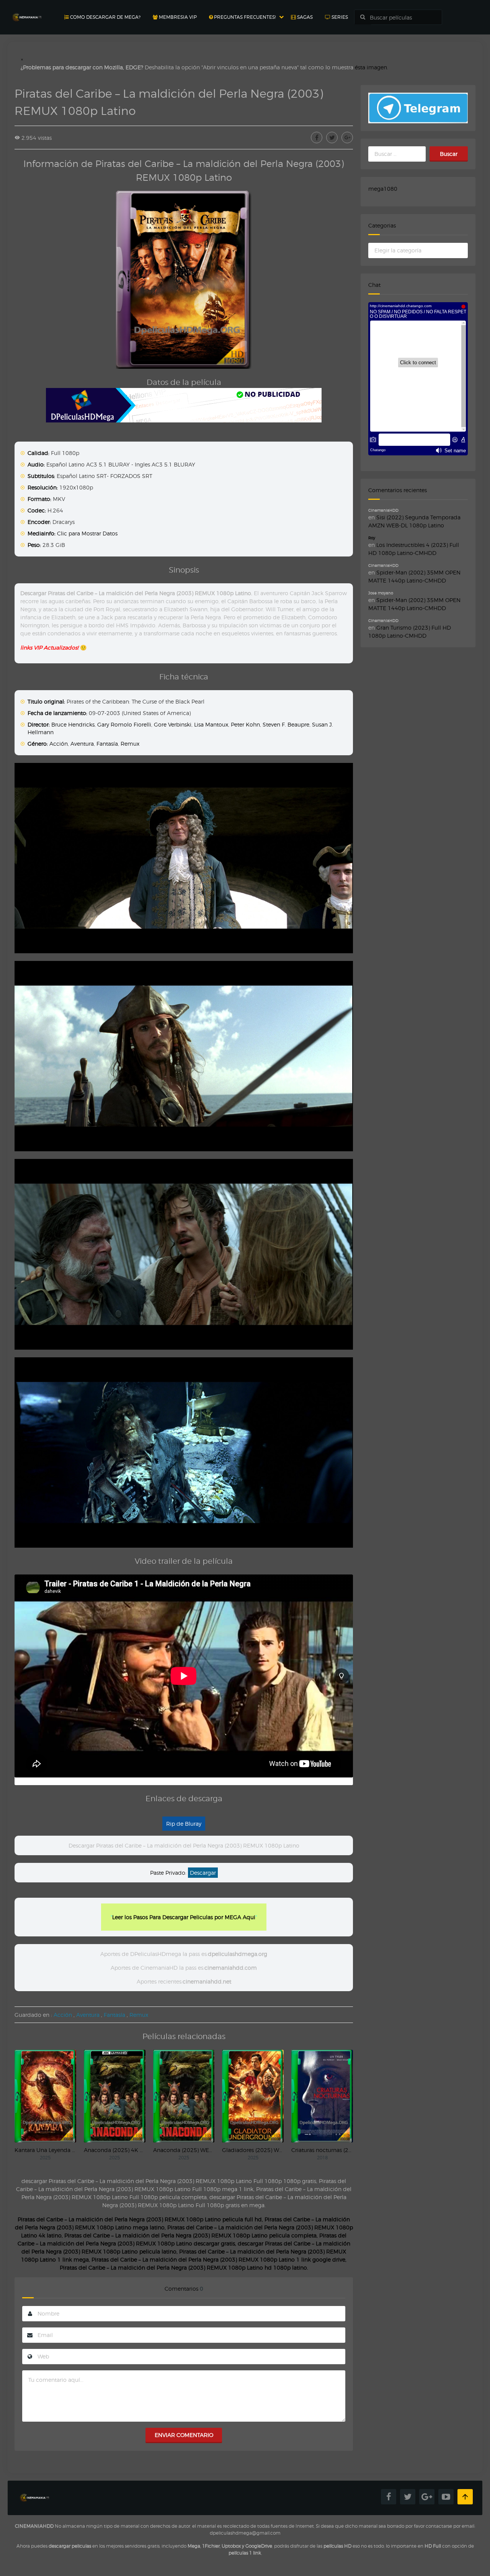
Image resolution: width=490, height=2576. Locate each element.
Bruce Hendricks (73, 724)
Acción (59, 744)
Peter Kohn (245, 724)
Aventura (82, 744)
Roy (372, 538)
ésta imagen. (372, 67)
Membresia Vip (177, 17)
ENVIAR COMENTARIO (184, 2435)
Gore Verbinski (173, 724)
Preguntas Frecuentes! (244, 17)
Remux (130, 744)
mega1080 (383, 189)
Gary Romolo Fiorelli (124, 724)
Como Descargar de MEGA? (105, 17)
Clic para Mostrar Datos (87, 533)
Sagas (304, 17)
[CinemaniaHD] (27, 10)
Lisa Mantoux (211, 724)
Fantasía (107, 744)
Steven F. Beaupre (286, 724)
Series (339, 17)
